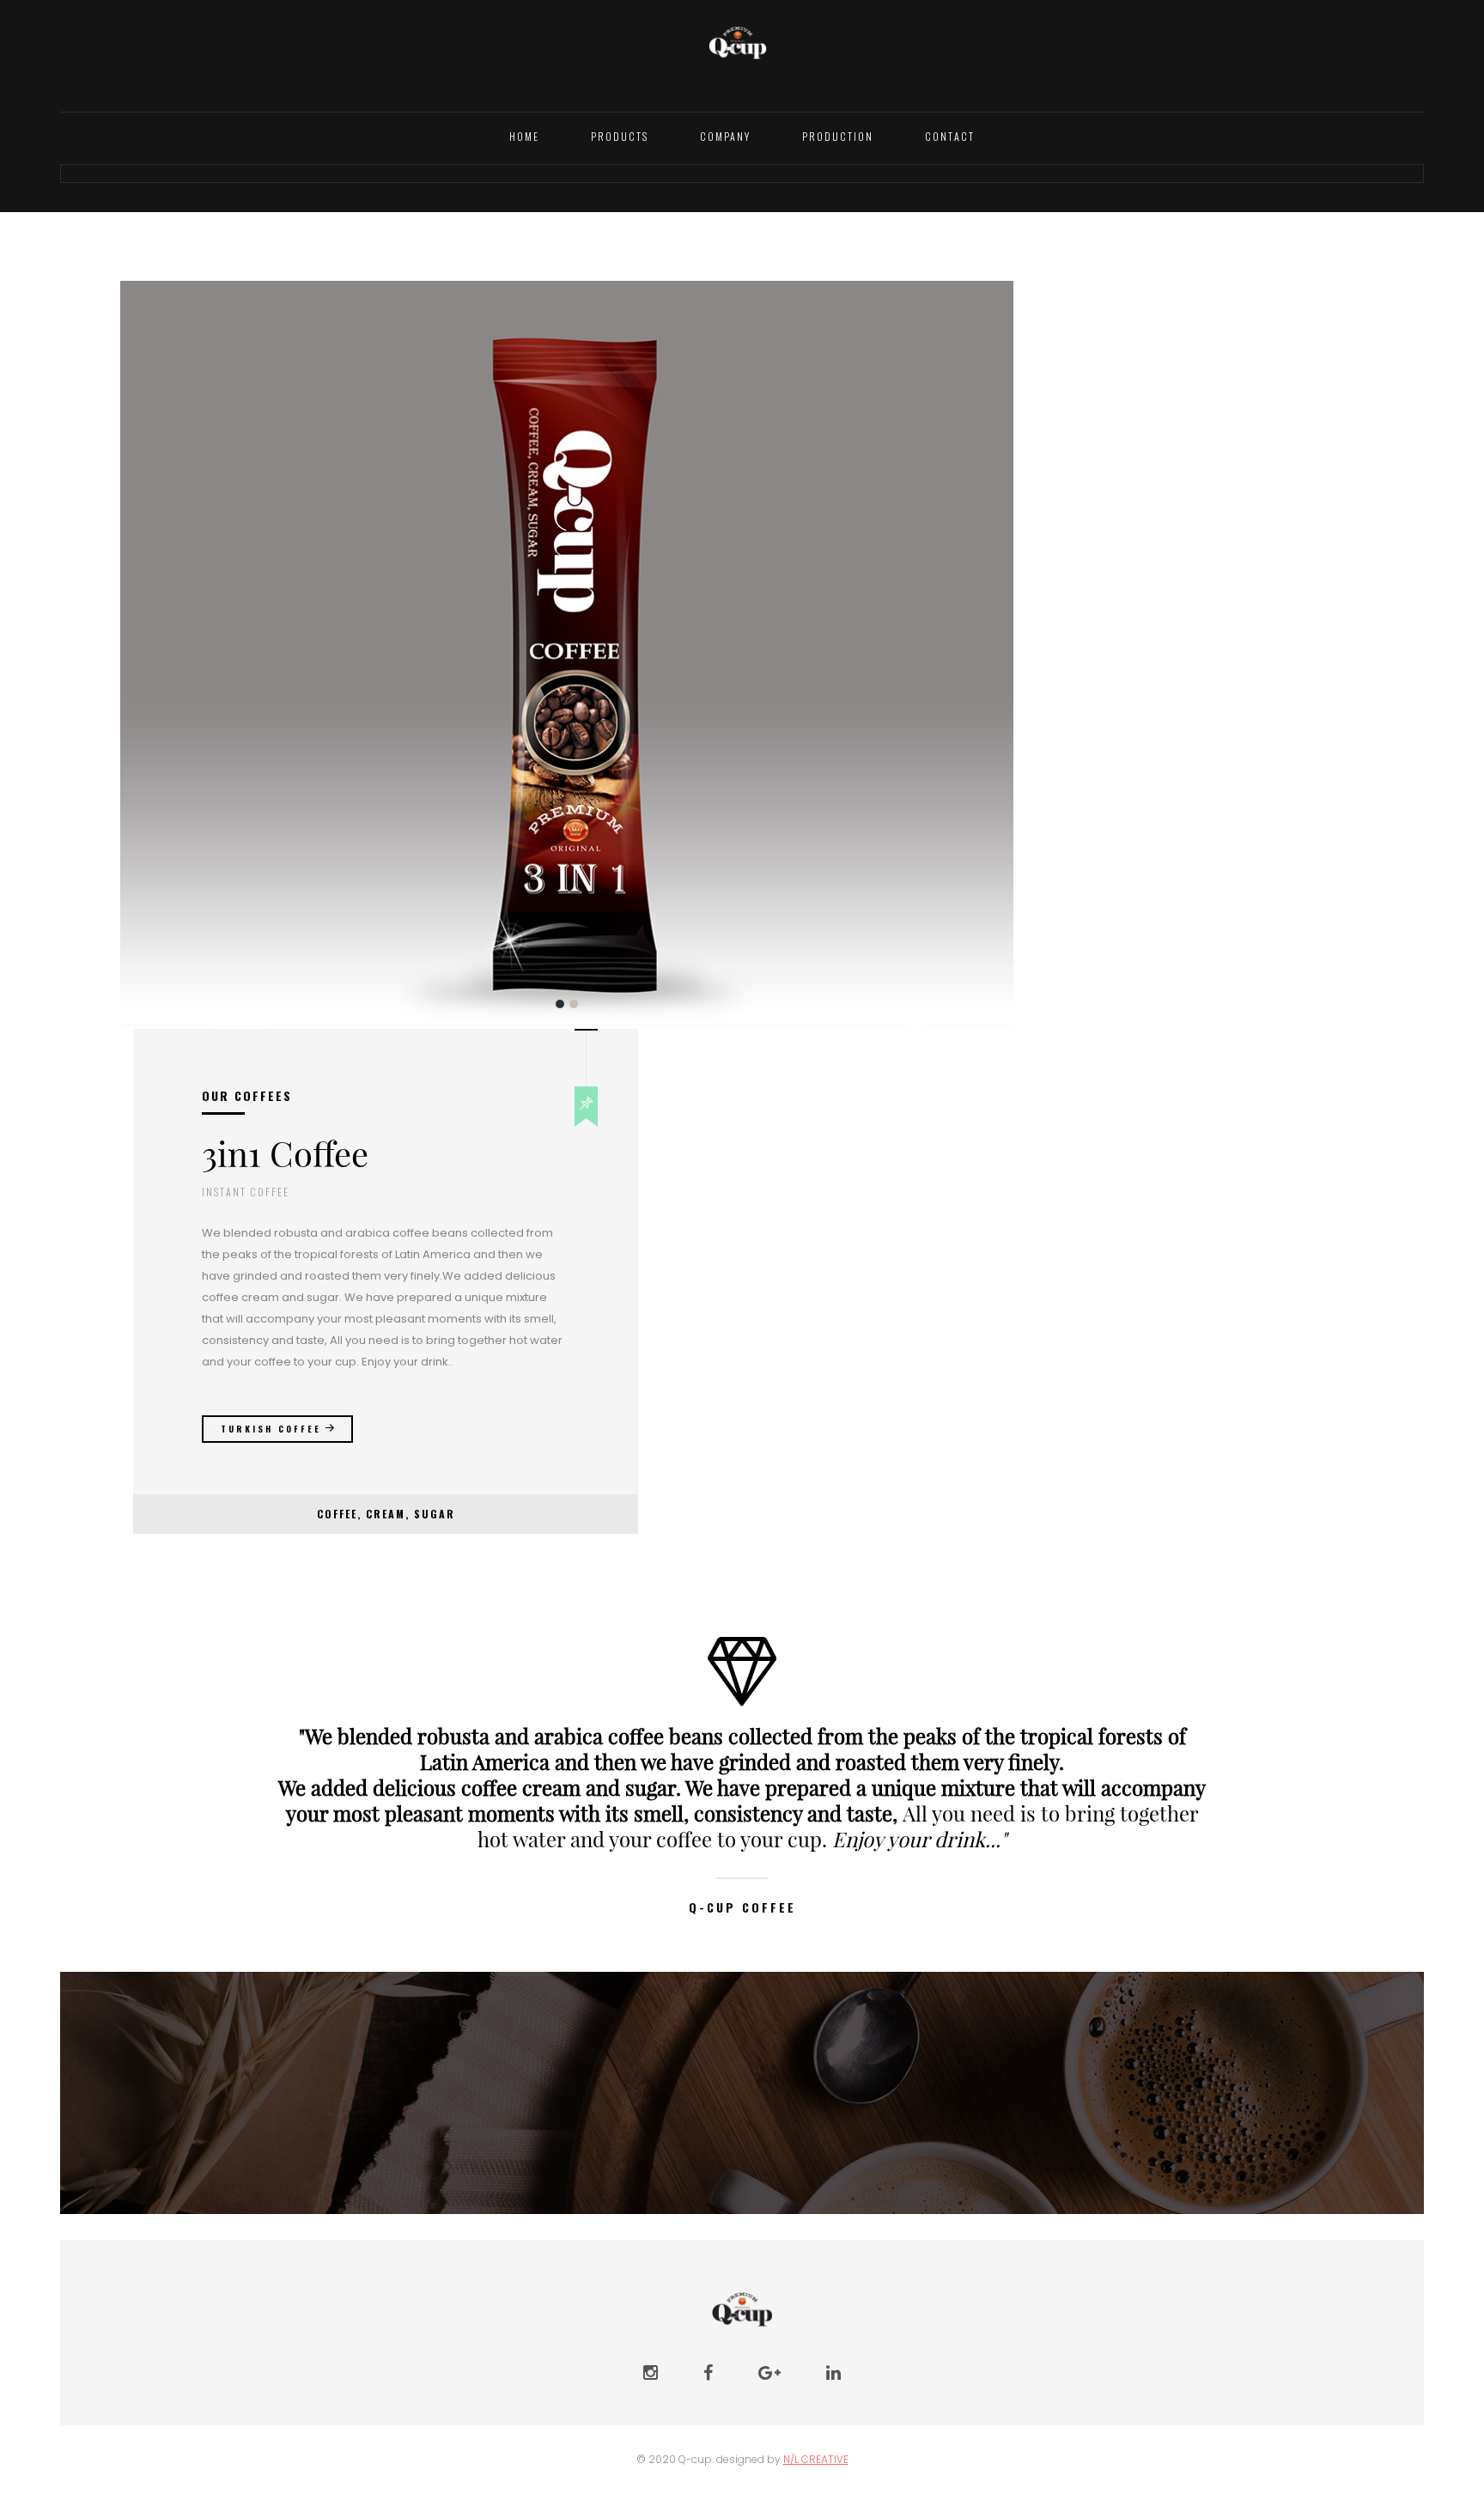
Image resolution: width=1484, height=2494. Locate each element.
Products (620, 136)
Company (725, 136)
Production (838, 136)
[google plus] (769, 2373)
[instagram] (651, 2373)
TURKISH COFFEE (271, 1429)
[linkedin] (833, 2373)
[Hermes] (738, 54)
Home (524, 136)
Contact (950, 136)
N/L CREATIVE (816, 2459)
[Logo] (742, 2304)
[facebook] (708, 2373)
